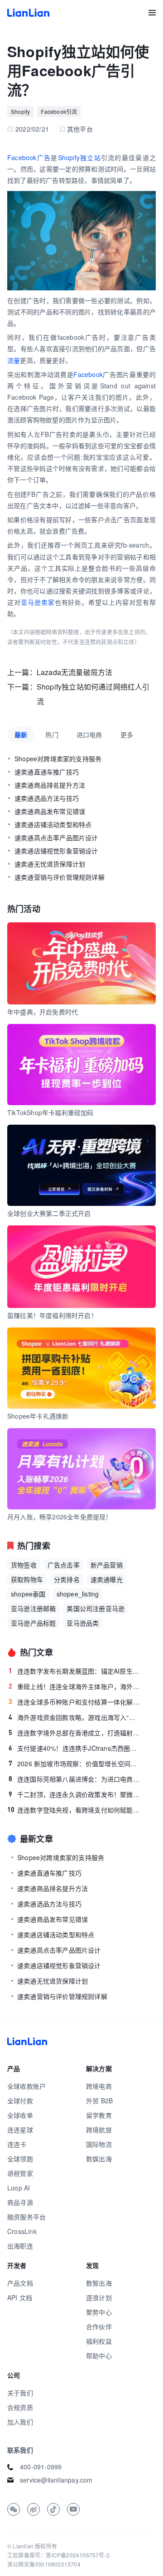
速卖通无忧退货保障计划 (50, 864)
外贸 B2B (99, 2101)
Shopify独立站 (79, 157)
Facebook (88, 374)
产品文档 (20, 2283)
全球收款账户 (26, 2086)
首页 (28, 13)
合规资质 (20, 2407)
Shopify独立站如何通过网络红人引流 (93, 694)
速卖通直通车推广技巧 (47, 772)
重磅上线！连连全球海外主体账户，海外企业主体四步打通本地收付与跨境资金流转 (75, 1686)
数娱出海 (99, 2159)
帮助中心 (99, 2356)
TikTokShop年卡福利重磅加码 (50, 1112)
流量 (14, 360)
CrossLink (22, 2231)
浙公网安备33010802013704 (44, 2564)
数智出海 (99, 2283)
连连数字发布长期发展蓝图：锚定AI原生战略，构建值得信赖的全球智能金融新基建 (75, 1671)
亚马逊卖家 (38, 602)
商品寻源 (20, 2202)
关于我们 (20, 2393)
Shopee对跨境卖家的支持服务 (58, 759)
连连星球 (20, 2130)
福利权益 (99, 2341)
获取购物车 (27, 1579)
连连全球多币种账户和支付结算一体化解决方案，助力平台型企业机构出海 (75, 1702)
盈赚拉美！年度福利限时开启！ (52, 1315)
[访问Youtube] (73, 2509)
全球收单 (20, 2115)
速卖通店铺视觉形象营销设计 (56, 851)
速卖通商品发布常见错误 (50, 811)
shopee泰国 (28, 1594)
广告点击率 (64, 1565)
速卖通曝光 (107, 1579)
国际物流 (99, 2144)
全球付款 (20, 2101)
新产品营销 (107, 1565)
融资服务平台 (26, 2217)
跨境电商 (99, 2086)
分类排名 (67, 1579)
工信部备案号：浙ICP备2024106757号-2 (58, 2555)
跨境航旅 (99, 2130)
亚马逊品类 (83, 1623)
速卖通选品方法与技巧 (47, 798)
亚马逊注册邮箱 (33, 1608)
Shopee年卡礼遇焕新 (38, 1416)
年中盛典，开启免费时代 (43, 1012)
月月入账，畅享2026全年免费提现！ (60, 1517)
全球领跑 (20, 2159)
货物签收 (24, 1565)
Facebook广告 (29, 157)
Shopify (20, 111)
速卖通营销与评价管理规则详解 (60, 877)
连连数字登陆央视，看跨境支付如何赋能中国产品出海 (74, 1810)
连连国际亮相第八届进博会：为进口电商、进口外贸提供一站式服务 (75, 1779)
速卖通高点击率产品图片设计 (56, 837)
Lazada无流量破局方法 (75, 672)
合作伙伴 (99, 2326)
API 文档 (20, 2297)
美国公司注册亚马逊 (96, 1608)
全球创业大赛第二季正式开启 (49, 1213)
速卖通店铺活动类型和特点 (53, 824)
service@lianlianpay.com (56, 2480)
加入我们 (20, 2422)
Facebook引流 (59, 111)
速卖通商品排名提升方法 (50, 785)
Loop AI (19, 2188)
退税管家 (20, 2173)
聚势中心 (99, 2312)
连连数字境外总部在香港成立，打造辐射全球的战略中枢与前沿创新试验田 (75, 1733)
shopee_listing (78, 1594)
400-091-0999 (41, 2467)
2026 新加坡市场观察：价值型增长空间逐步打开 (75, 1763)
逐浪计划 (99, 2297)
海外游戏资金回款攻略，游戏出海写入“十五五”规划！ (75, 1717)
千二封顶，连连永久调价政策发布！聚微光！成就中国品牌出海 (75, 1794)
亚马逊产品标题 (33, 1623)
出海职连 (20, 2246)
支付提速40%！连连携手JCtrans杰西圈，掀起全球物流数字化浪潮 (75, 1748)
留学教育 (99, 2115)
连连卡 (17, 2144)
